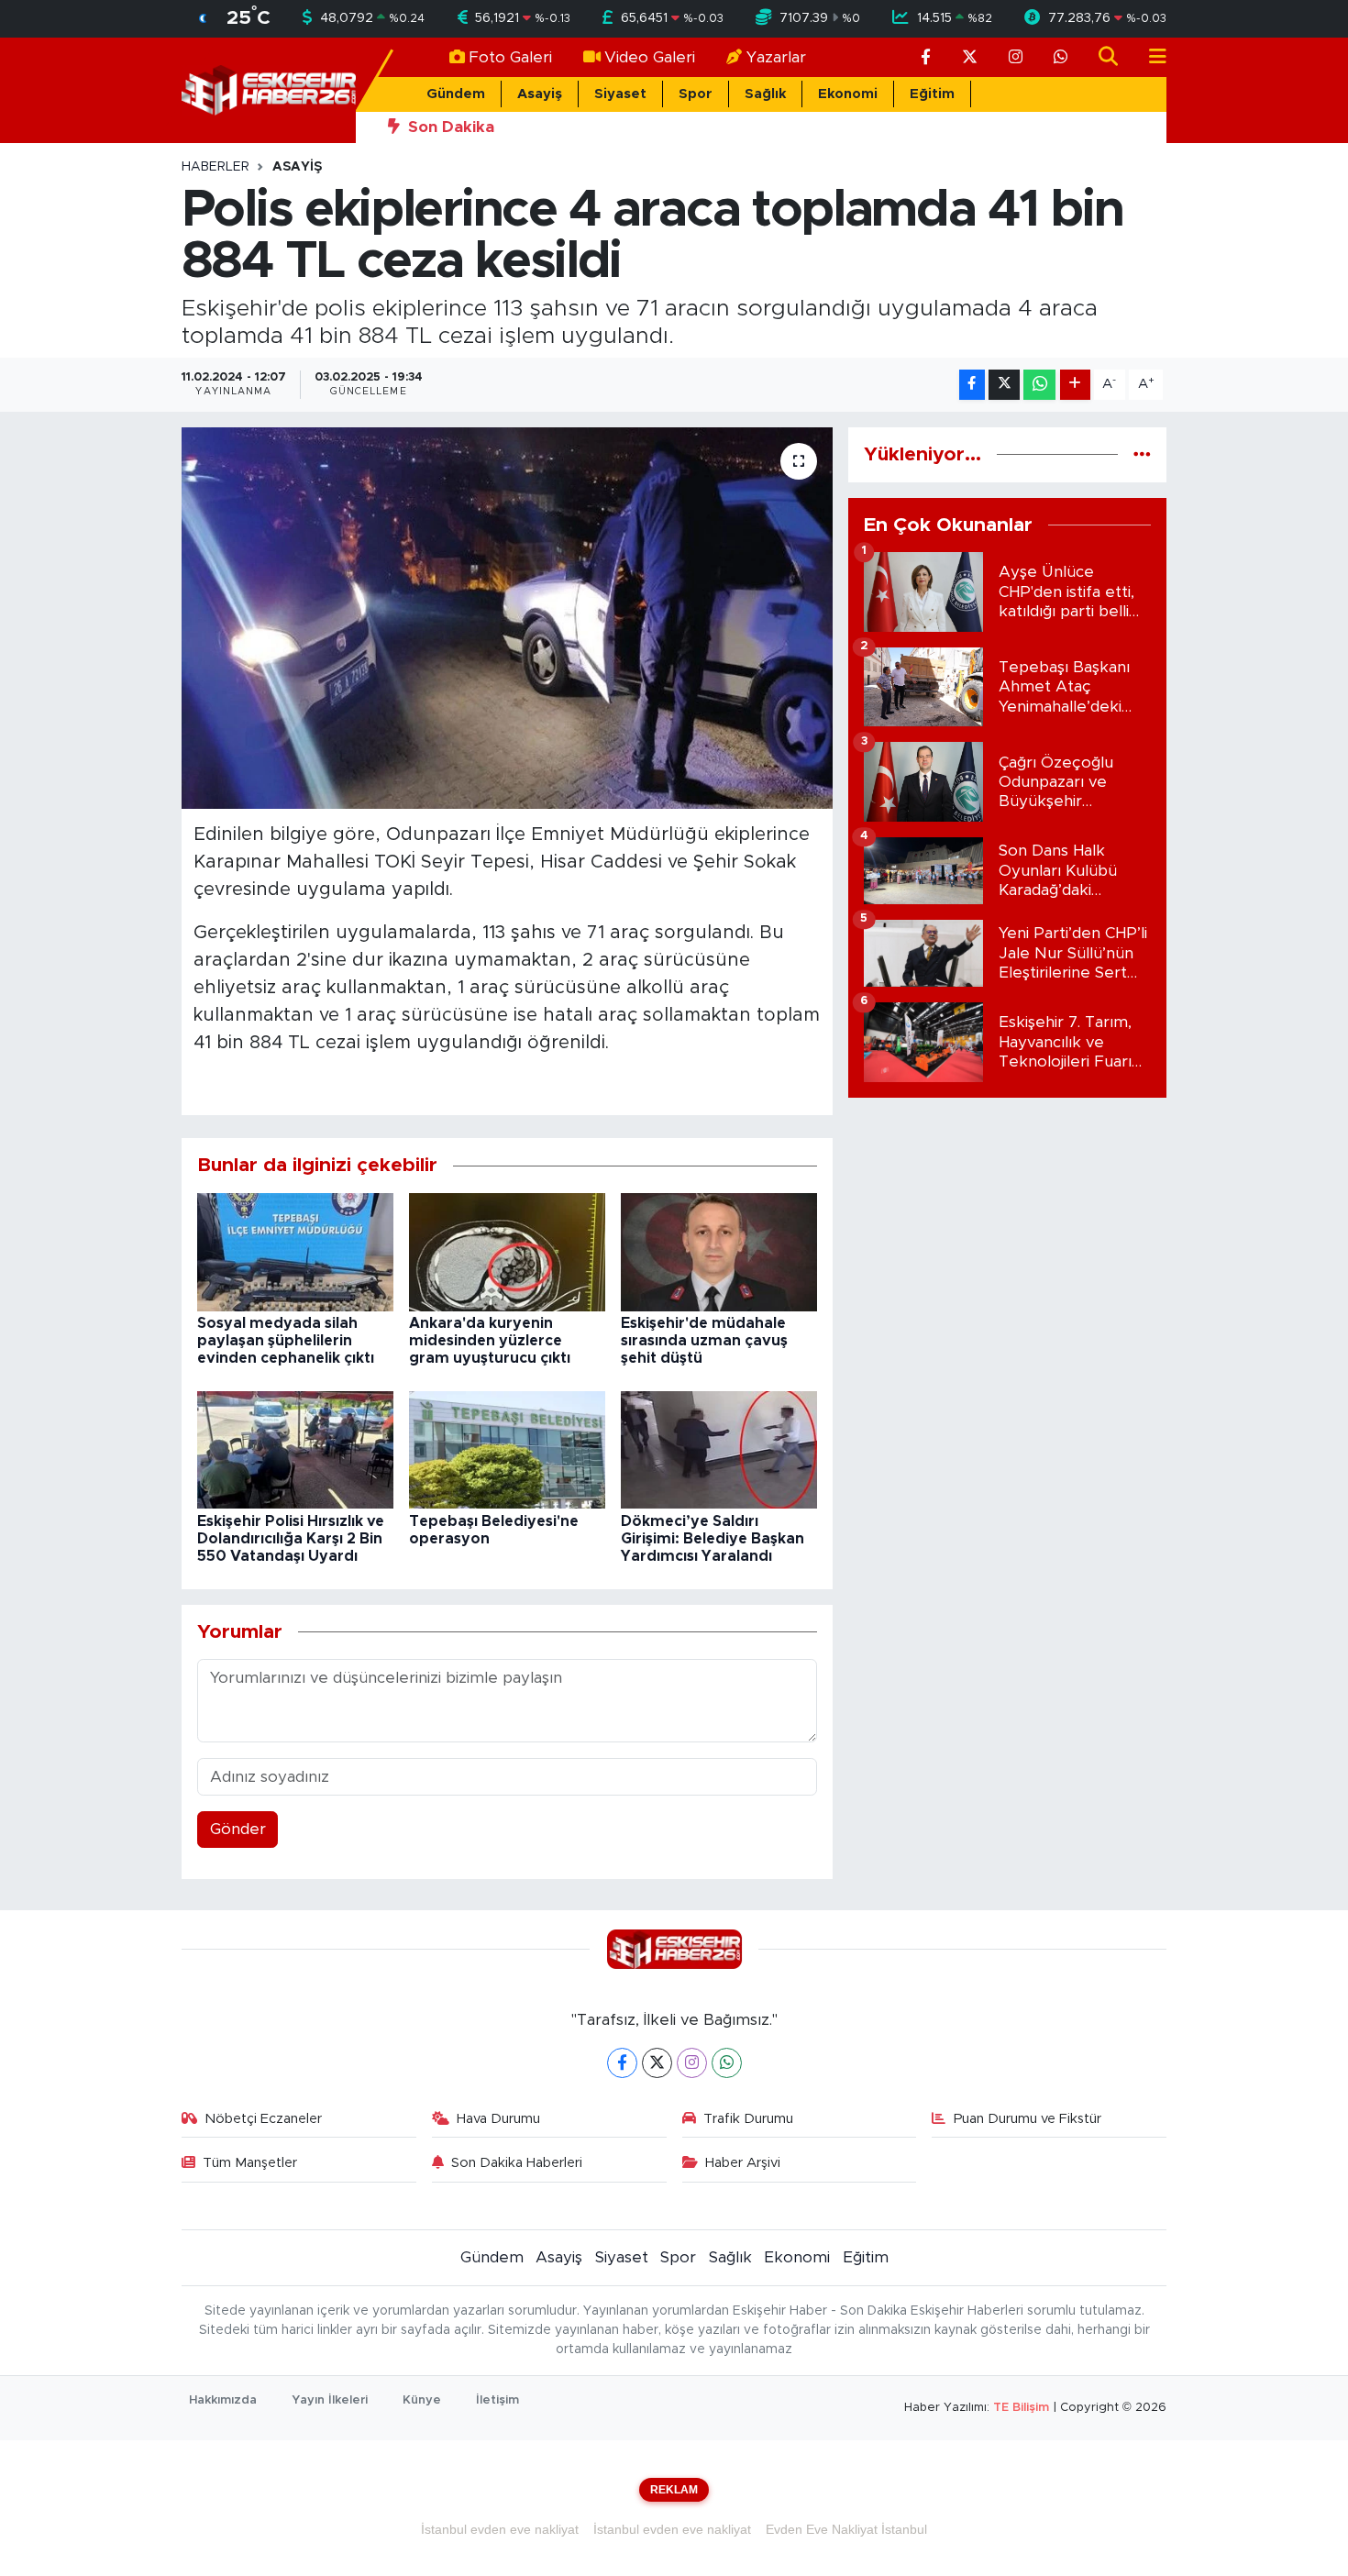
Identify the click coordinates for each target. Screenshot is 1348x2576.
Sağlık (765, 94)
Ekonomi (848, 94)
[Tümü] (1142, 454)
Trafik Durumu (748, 2119)
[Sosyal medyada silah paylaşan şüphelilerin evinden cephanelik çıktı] (295, 1251)
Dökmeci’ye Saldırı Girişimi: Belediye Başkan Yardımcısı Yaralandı (713, 1539)
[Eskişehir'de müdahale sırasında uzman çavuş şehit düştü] (719, 1251)
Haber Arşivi (743, 2163)
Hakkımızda (223, 2400)
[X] (657, 2063)
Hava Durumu (498, 2119)
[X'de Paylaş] (1004, 385)
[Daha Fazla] (1075, 385)
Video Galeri (650, 57)
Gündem (456, 94)
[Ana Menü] (1150, 57)
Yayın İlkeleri (330, 2400)
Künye (422, 2400)
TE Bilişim (1021, 2408)
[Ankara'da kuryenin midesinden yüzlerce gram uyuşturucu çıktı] (507, 1251)
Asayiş (540, 94)
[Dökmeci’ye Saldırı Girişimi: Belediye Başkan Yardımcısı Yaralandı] (719, 1448)
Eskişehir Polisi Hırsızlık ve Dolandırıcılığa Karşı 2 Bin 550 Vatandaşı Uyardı (291, 1539)
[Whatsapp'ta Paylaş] (1039, 385)
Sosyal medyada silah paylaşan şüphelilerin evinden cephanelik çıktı (286, 1341)
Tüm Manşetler (250, 2163)
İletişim (497, 2400)
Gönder (238, 1829)
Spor (696, 94)
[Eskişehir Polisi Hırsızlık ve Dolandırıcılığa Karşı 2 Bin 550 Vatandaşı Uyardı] (295, 1448)
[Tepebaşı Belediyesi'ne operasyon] (507, 1448)
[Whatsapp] (727, 2063)
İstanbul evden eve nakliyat (500, 2529)
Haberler (215, 167)
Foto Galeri (510, 57)
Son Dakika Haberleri (517, 2163)
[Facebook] (622, 2063)
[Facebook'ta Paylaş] (972, 385)
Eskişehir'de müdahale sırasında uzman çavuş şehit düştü (704, 1341)
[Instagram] (692, 2063)
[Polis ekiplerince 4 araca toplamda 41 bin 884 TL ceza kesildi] (508, 618)
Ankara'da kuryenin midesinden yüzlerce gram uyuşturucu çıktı (490, 1341)
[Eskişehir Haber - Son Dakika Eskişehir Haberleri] (269, 89)
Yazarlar (776, 57)
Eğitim (932, 94)
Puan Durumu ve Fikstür (1028, 2119)
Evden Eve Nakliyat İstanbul (846, 2529)
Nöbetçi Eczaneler (263, 2119)
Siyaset (620, 94)
